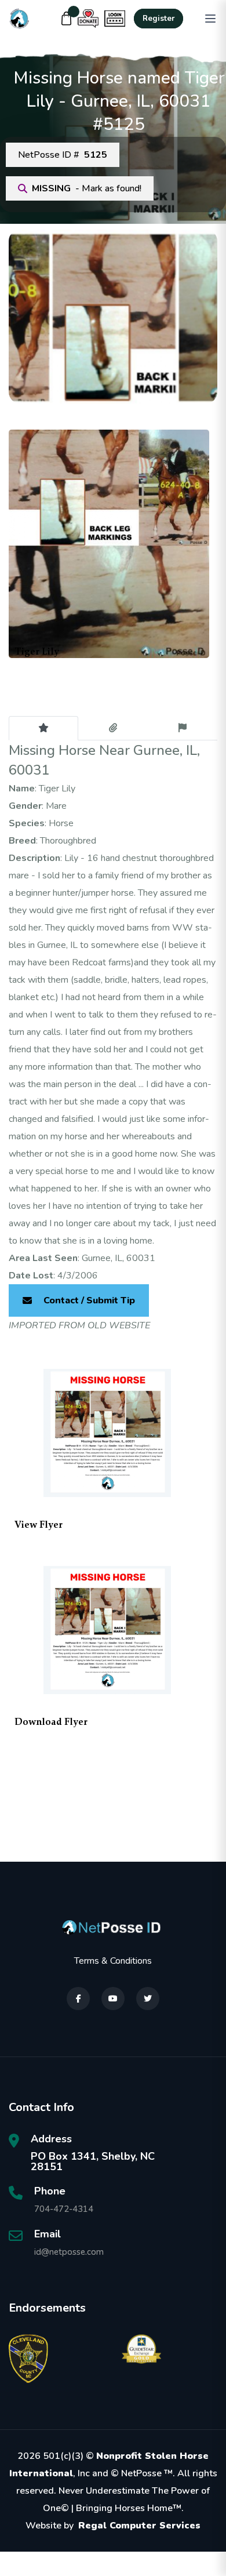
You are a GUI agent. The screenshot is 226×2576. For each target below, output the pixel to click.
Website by (113, 2526)
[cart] (67, 19)
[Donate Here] (88, 19)
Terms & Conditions (113, 1961)
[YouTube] (113, 1999)
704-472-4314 (64, 2209)
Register (158, 19)
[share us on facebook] (78, 1999)
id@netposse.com (69, 2252)
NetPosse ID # (63, 155)
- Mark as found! (87, 188)
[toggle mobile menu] (210, 19)
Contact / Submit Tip (89, 1300)
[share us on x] (148, 1999)
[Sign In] (115, 19)
